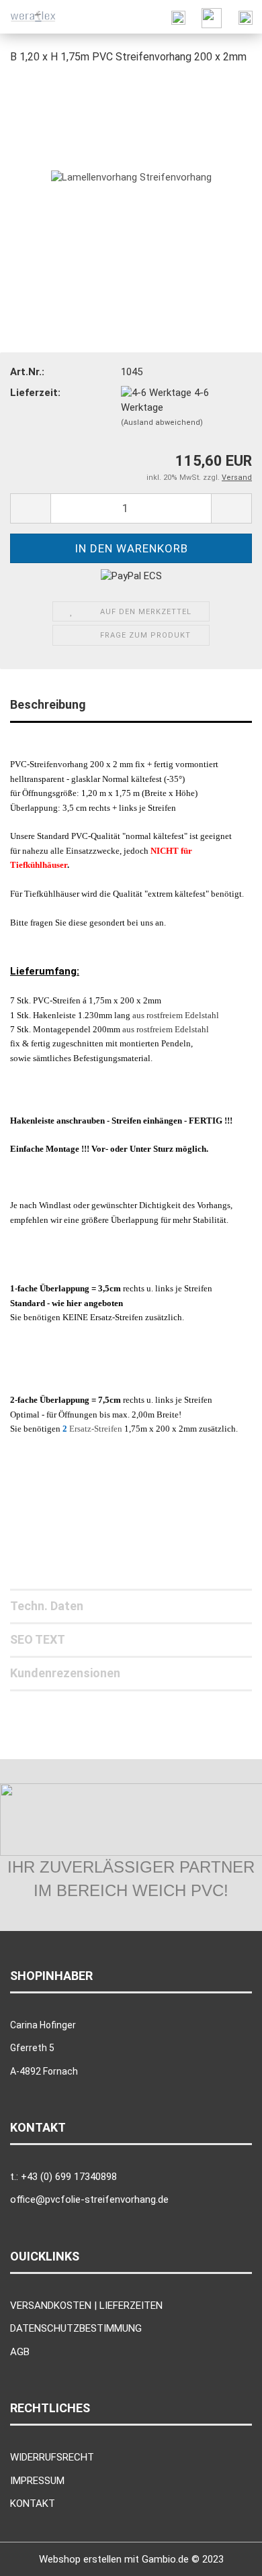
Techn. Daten (47, 1606)
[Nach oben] (225, 2556)
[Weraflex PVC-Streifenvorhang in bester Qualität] (34, 17)
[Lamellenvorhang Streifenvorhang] (131, 177)
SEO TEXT (38, 1639)
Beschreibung (48, 704)
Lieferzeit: (35, 393)
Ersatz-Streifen (97, 1429)
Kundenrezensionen (65, 1673)
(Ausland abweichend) (162, 423)
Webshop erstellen (80, 2559)
